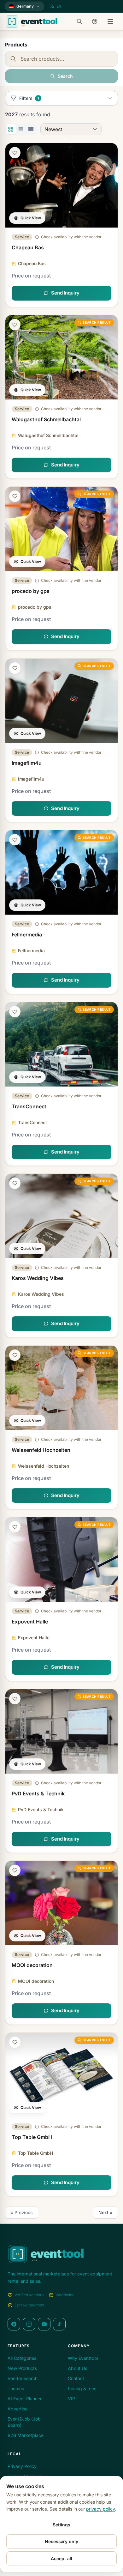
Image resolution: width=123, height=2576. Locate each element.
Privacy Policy (22, 2466)
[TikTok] (59, 2324)
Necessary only (61, 2541)
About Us (77, 2368)
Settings (61, 2525)
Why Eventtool (83, 2358)
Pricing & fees (82, 2388)
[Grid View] (11, 129)
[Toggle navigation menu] (111, 21)
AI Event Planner (25, 2399)
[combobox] (61, 59)
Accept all (61, 2558)
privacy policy (100, 2509)
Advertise (18, 2409)
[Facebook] (14, 2324)
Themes (16, 2388)
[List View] (21, 129)
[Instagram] (29, 2324)
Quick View (31, 218)
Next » (105, 2212)
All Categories (22, 2358)
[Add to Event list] (15, 153)
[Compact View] (31, 129)
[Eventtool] (32, 21)
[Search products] (81, 21)
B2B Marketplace (26, 2435)
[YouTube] (44, 2324)
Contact (76, 2378)
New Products (22, 2368)
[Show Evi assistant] (96, 21)
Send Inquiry (65, 293)
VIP (71, 2399)
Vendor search (23, 2378)
